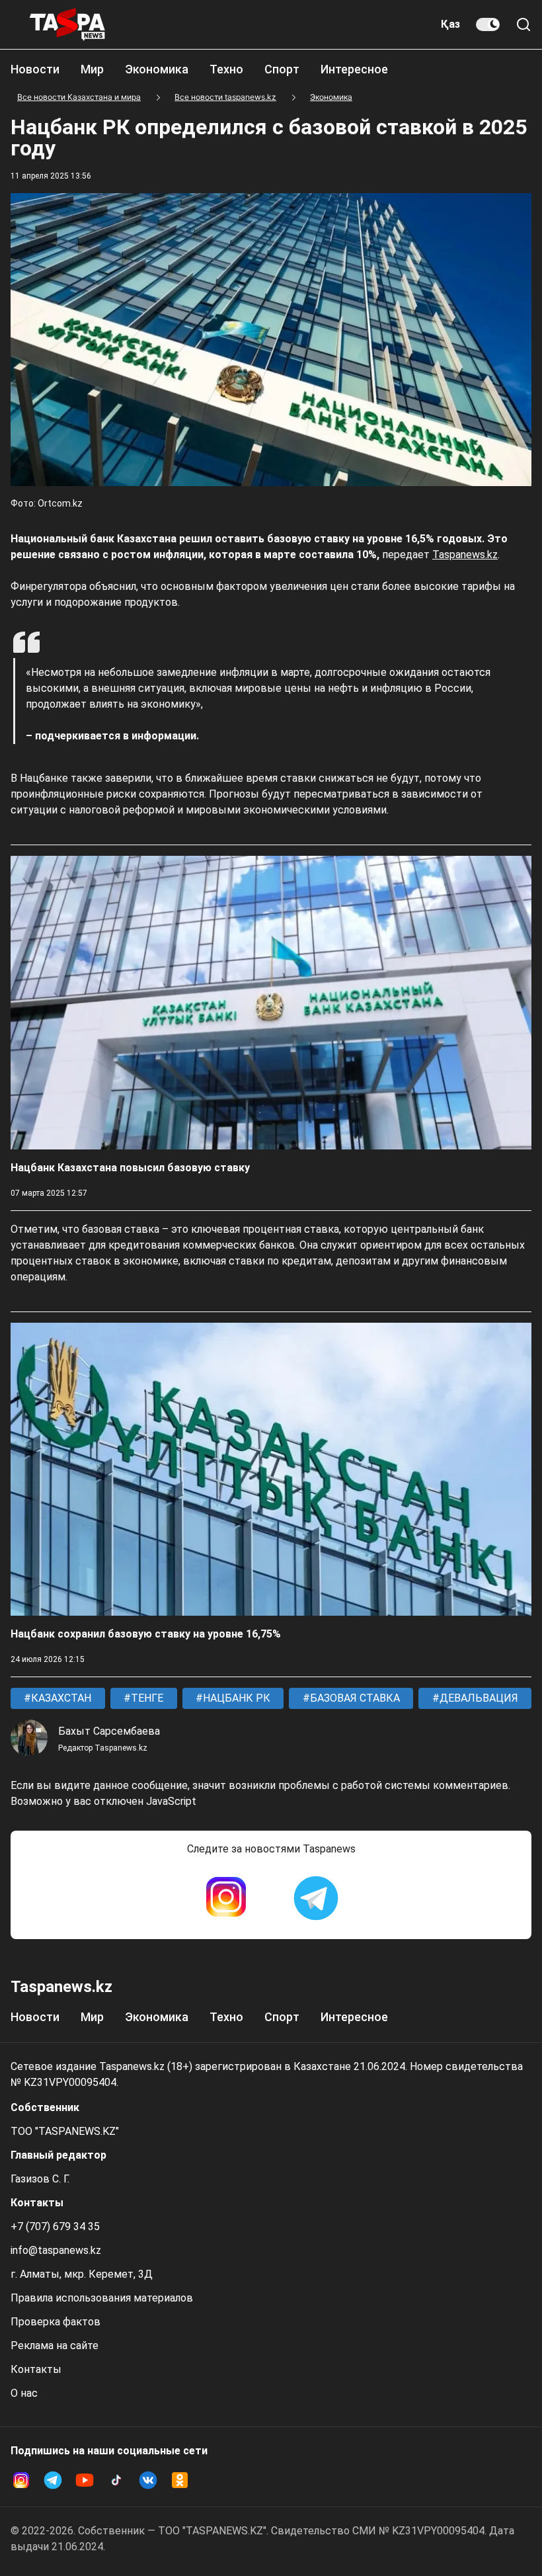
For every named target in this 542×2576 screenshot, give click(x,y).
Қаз (450, 24)
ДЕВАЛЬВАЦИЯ (478, 1698)
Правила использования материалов (102, 2298)
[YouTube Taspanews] (85, 2480)
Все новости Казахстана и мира (79, 97)
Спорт (282, 69)
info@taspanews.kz (56, 2250)
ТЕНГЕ (146, 1698)
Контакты (36, 2369)
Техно (226, 69)
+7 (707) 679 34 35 (55, 2226)
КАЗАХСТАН (60, 1698)
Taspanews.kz (465, 555)
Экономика (157, 69)
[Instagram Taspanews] (226, 1898)
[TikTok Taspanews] (116, 2480)
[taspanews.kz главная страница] (67, 24)
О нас (24, 2393)
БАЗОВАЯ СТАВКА (354, 1698)
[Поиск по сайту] (523, 24)
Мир (92, 69)
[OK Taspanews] (180, 2480)
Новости (35, 69)
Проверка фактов (56, 2322)
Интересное (354, 69)
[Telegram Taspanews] (316, 1898)
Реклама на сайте (55, 2346)
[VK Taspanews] (148, 2480)
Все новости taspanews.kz (225, 97)
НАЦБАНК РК (235, 1698)
